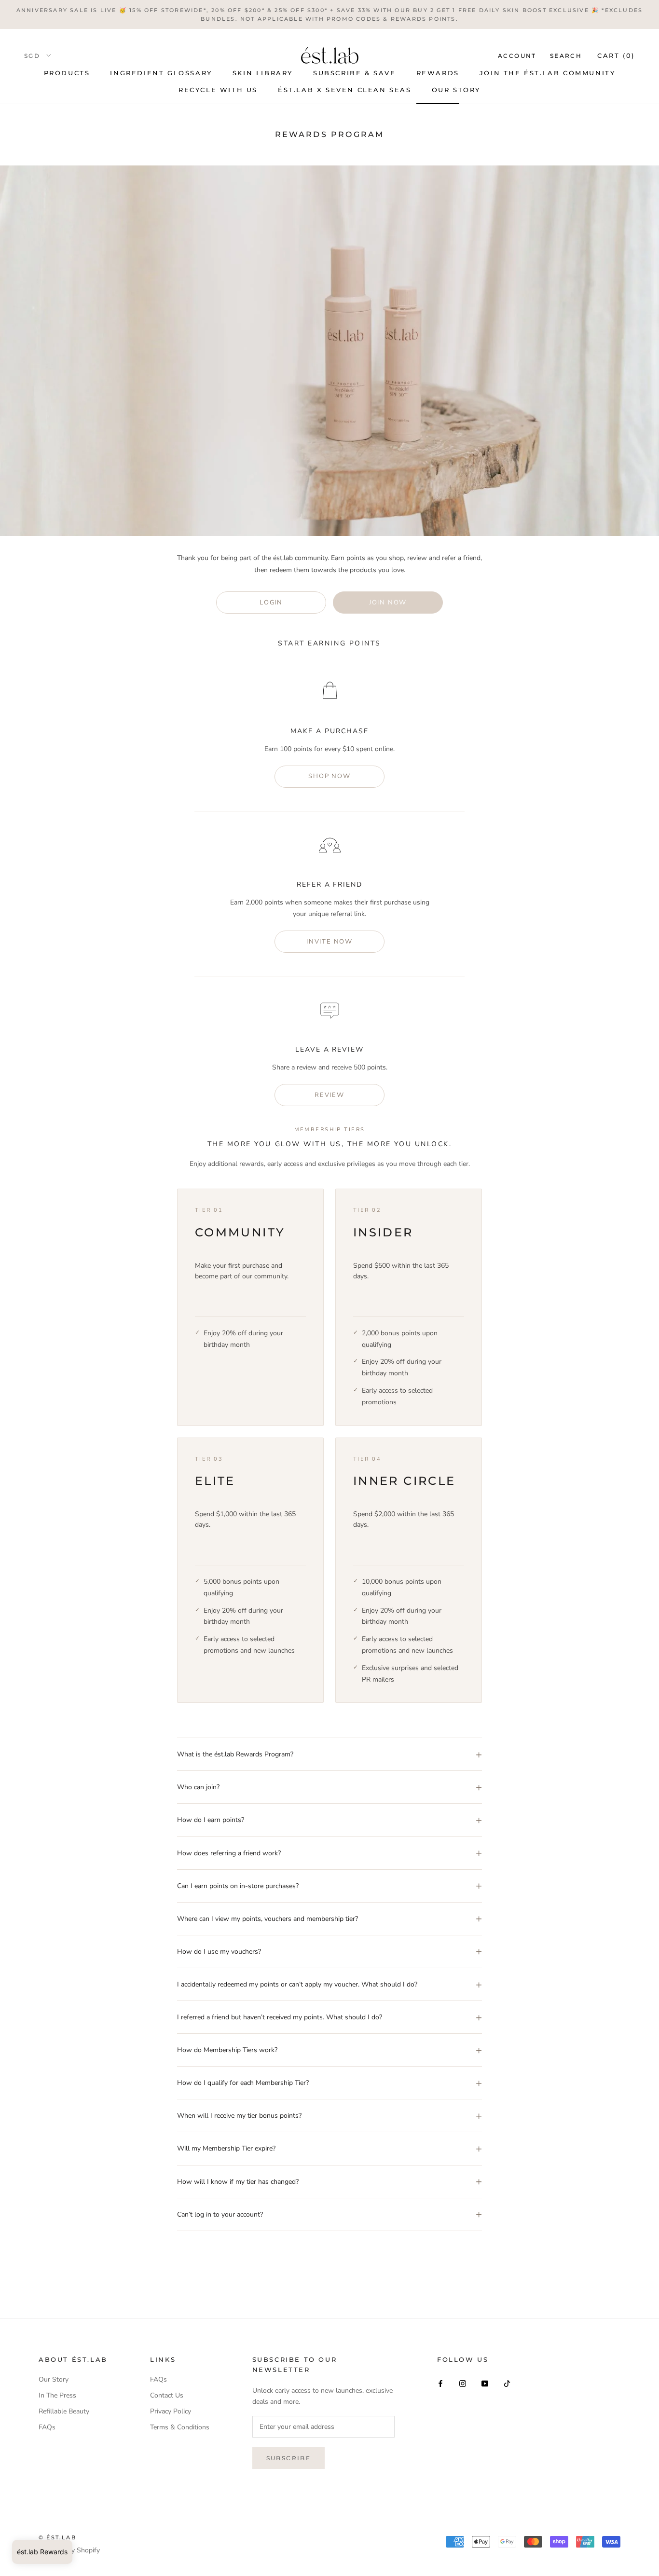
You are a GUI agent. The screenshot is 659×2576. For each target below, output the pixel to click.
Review (329, 1095)
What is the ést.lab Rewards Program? (235, 1754)
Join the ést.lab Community (548, 73)
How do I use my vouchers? (219, 1952)
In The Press (57, 2395)
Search (566, 56)
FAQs (47, 2427)
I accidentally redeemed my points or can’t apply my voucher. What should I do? (297, 1984)
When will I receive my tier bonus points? (239, 2116)
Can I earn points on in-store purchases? (238, 1886)
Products (67, 73)
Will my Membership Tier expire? (226, 2148)
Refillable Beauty (64, 2411)
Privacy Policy (171, 2411)
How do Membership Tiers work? (227, 2050)
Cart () (616, 55)
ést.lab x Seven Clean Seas (345, 90)
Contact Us (167, 2395)
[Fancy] (507, 2383)
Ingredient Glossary (161, 73)
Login (271, 603)
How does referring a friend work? (229, 1853)
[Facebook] (440, 2383)
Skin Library (263, 73)
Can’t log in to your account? (220, 2214)
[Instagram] (463, 2383)
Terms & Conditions (180, 2427)
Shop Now (329, 776)
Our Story (456, 90)
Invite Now (329, 942)
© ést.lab (57, 2537)
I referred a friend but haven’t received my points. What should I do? (280, 2017)
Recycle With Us (218, 90)
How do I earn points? (211, 1820)
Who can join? (198, 1787)
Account (517, 56)
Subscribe (289, 2458)
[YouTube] (485, 2383)
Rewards (438, 73)
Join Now (388, 603)
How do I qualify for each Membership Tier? (243, 2083)
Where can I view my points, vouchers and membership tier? (268, 1919)
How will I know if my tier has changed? (238, 2182)
